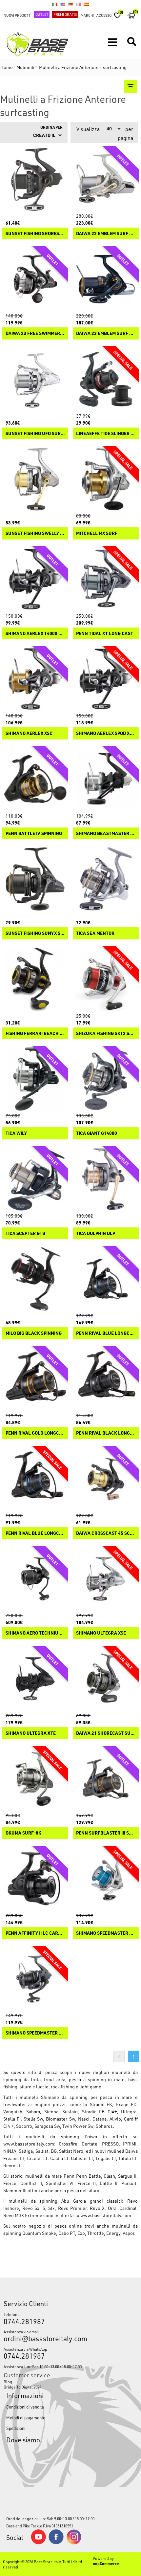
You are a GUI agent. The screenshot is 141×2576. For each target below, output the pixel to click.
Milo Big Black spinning (34, 1333)
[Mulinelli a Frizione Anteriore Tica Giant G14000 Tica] (106, 1079)
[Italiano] (55, 4)
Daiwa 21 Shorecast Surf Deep (106, 1733)
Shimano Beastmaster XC (106, 834)
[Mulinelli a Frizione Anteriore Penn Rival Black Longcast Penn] (106, 1379)
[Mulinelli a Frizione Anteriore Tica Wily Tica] (35, 1079)
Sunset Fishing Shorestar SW (35, 234)
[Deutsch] (70, 4)
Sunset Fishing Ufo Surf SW (35, 434)
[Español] (86, 4)
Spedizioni (16, 2428)
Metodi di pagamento (26, 2418)
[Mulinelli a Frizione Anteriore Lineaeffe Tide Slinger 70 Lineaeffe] (106, 379)
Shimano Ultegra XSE (101, 1633)
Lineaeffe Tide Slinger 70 (106, 434)
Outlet (42, 14)
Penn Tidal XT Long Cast (105, 634)
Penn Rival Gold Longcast (35, 1433)
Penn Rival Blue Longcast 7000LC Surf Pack (106, 1333)
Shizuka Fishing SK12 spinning (106, 1034)
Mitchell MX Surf (97, 533)
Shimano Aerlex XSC (29, 733)
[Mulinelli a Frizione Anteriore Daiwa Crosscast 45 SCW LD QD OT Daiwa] (106, 1479)
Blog (8, 2382)
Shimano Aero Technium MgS (35, 1633)
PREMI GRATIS (65, 14)
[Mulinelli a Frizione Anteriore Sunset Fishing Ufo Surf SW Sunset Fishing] (35, 379)
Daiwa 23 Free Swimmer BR (35, 333)
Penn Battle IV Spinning (34, 834)
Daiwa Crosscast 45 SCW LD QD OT (106, 1533)
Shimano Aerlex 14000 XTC (35, 634)
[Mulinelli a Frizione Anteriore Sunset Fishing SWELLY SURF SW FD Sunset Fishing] (35, 479)
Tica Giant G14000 (97, 1133)
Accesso (104, 15)
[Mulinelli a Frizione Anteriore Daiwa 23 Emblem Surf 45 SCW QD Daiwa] (106, 279)
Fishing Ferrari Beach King (35, 1034)
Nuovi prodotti (18, 15)
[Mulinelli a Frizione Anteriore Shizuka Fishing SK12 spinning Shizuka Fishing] (106, 979)
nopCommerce (106, 2564)
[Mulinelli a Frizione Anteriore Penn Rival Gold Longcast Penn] (35, 1379)
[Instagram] (74, 2543)
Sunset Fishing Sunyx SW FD (35, 933)
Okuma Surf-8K (23, 1833)
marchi (87, 15)
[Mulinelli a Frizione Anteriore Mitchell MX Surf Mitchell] (106, 479)
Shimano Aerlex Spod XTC (106, 733)
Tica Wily (16, 1133)
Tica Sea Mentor (95, 933)
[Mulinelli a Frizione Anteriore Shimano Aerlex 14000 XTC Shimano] (35, 579)
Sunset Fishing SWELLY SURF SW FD (35, 533)
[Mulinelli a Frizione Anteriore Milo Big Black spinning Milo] (35, 1279)
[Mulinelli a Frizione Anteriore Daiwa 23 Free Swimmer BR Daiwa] (35, 279)
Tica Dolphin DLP (96, 1233)
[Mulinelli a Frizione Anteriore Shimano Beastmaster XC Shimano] (106, 779)
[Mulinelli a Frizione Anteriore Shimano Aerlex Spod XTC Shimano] (106, 679)
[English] (63, 4)
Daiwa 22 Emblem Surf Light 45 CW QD (106, 234)
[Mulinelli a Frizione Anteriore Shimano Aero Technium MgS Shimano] (35, 1579)
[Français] (78, 4)
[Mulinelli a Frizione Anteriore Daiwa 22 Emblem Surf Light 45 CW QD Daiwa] (106, 179)
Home (7, 67)
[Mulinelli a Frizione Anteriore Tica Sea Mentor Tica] (106, 879)
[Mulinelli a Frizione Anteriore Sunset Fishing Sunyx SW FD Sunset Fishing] (35, 879)
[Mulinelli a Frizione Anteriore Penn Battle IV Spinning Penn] (35, 779)
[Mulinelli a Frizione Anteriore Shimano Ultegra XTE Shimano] (35, 1679)
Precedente (119, 2056)
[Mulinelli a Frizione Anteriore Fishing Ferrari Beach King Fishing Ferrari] (35, 979)
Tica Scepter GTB (25, 1233)
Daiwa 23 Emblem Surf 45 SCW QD (106, 333)
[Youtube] (38, 2543)
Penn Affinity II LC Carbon (35, 1933)
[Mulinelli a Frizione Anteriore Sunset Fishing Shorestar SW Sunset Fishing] (35, 179)
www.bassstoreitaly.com (29, 2144)
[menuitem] (71, 2382)
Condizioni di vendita (25, 2407)
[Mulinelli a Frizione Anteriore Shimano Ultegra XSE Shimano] (106, 1579)
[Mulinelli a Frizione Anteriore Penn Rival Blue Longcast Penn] (35, 1479)
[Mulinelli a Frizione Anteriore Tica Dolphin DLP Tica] (106, 1179)
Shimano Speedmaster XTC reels (35, 2033)
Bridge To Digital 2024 (22, 2387)
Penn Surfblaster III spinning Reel (106, 1833)
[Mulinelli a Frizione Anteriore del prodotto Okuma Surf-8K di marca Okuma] (35, 1779)
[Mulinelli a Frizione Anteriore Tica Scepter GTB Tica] (35, 1179)
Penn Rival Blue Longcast (35, 1533)
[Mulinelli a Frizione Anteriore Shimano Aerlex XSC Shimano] (35, 679)
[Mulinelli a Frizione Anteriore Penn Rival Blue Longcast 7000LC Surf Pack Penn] (106, 1279)
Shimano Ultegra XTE (31, 1733)
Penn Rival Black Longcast (106, 1433)
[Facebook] (56, 2543)
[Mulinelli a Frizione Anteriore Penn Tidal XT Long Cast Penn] (106, 579)
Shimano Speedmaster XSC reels (106, 1933)
